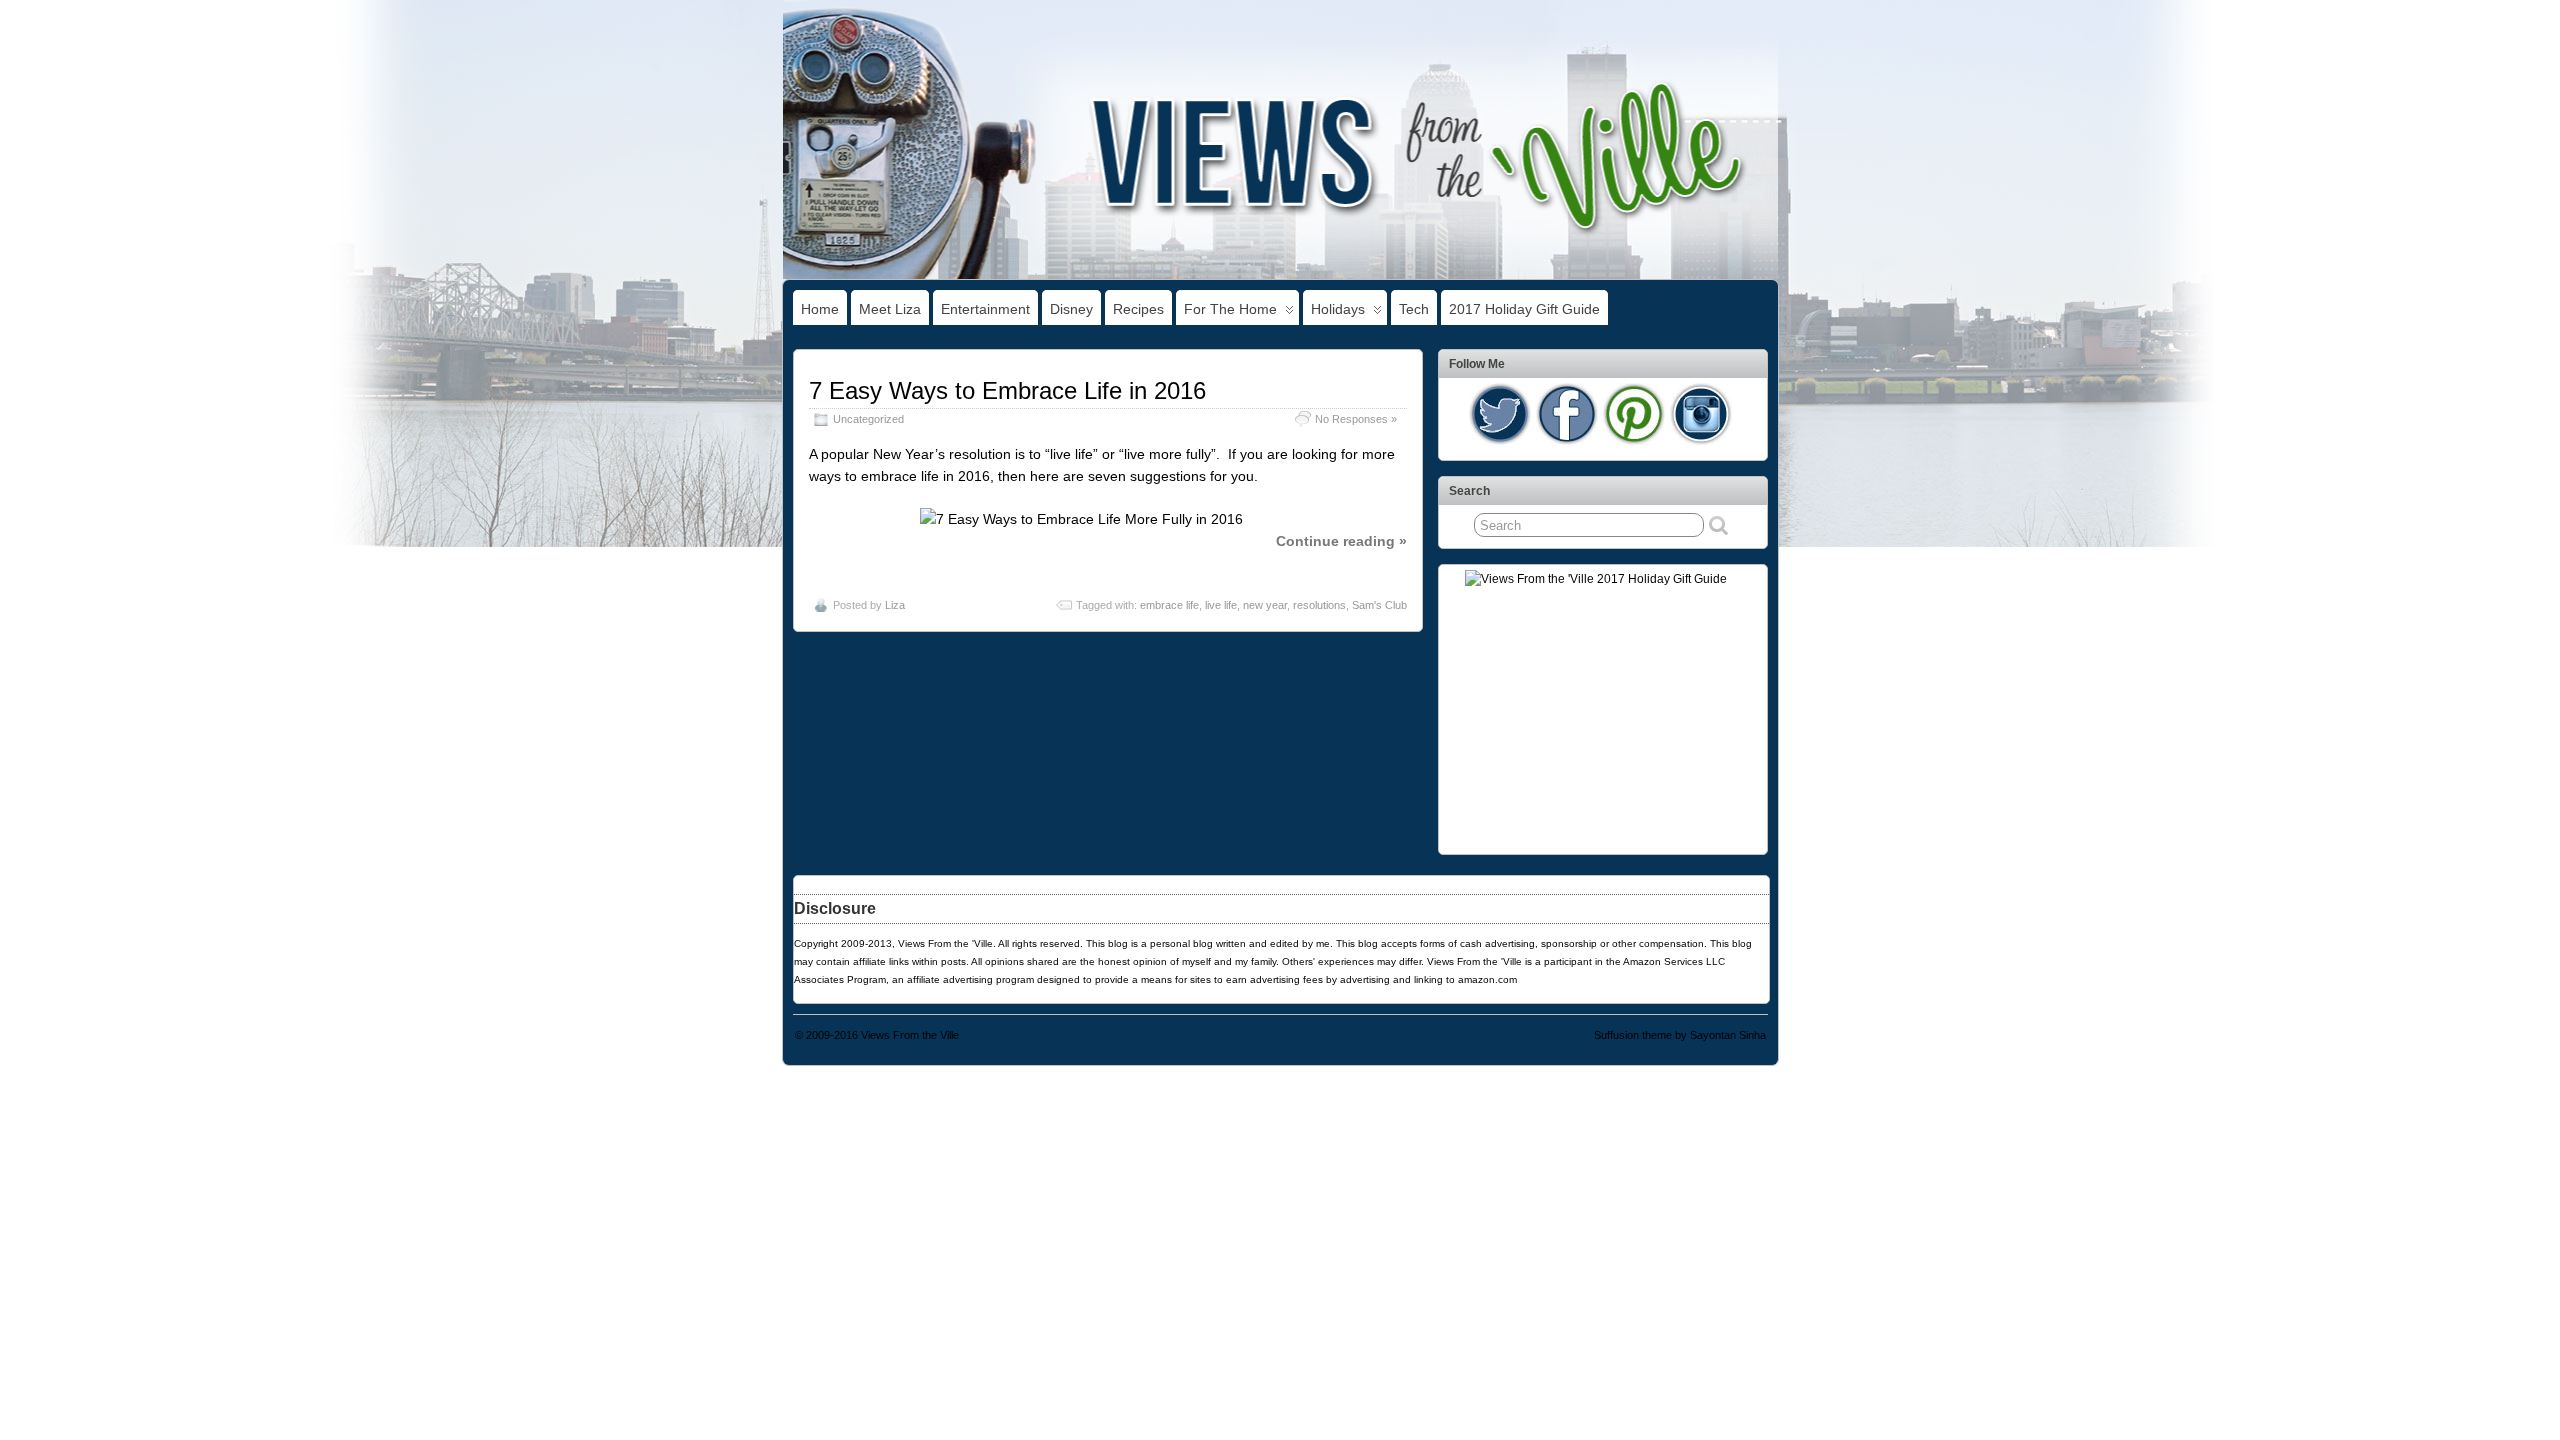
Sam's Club (1379, 605)
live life (1221, 605)
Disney (1071, 309)
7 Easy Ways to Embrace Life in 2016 (1007, 390)
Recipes (1138, 309)
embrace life (1169, 605)
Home (820, 309)
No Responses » (1356, 419)
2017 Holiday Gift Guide (1524, 309)
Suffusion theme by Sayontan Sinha (1680, 1035)
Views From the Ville (910, 1035)
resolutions (1319, 605)
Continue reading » (1341, 541)
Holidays (1338, 309)
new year (1265, 605)
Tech (1414, 309)
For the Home (1230, 309)
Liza (895, 605)
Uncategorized (868, 419)
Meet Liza (890, 309)
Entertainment (985, 309)
